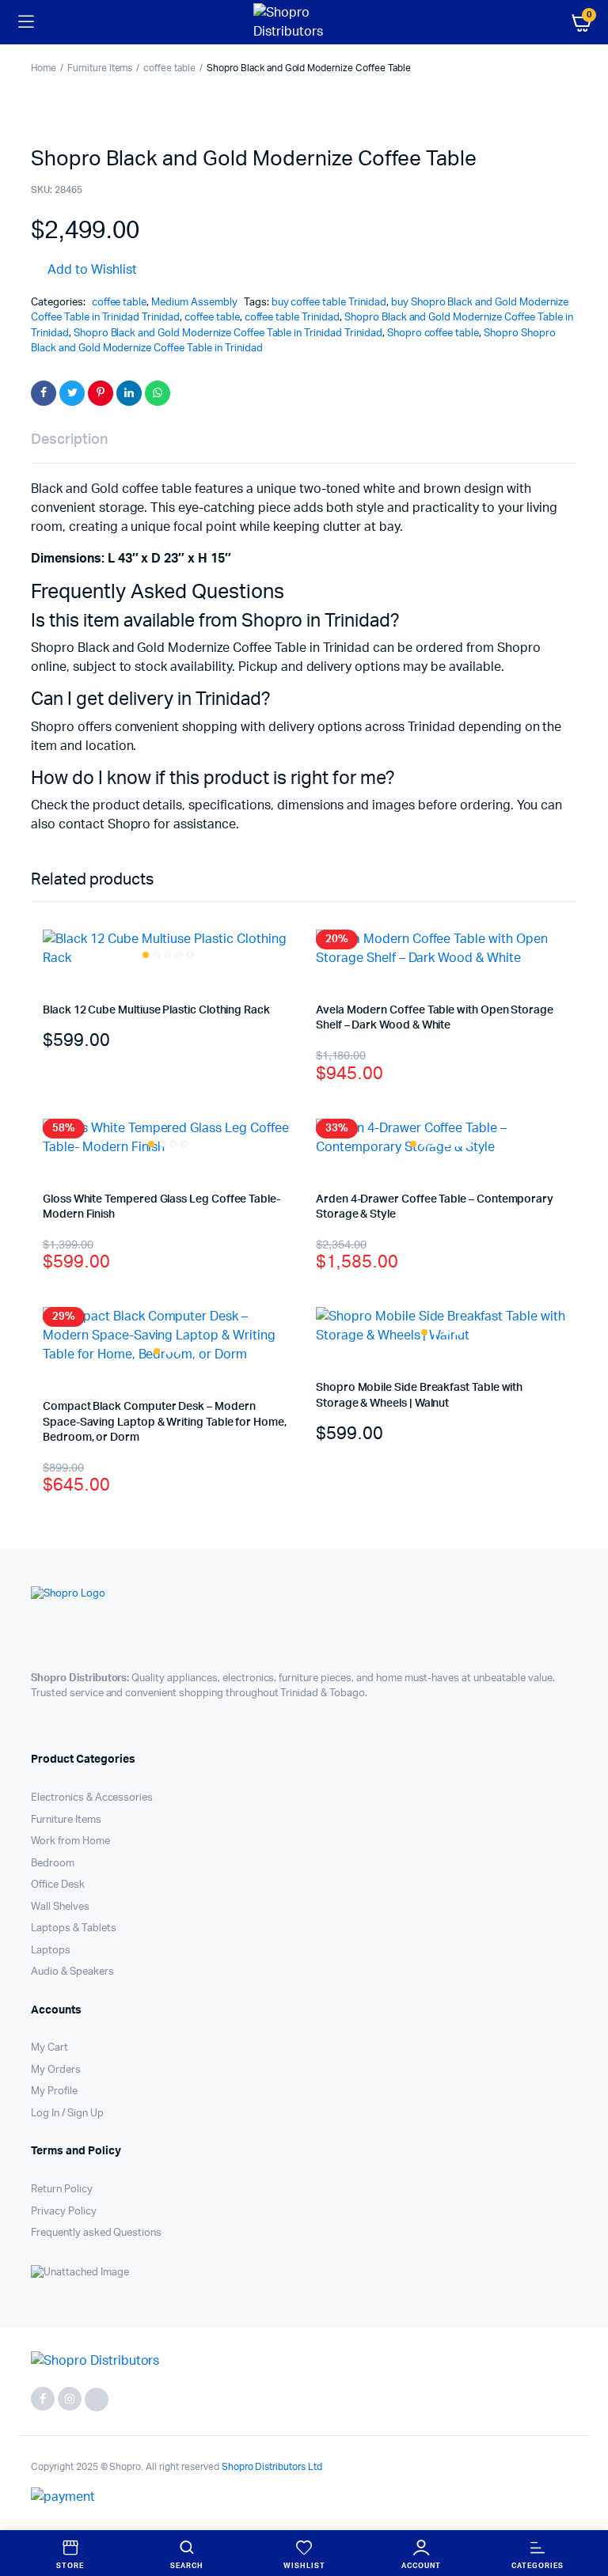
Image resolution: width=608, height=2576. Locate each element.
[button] (84, 270)
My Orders (56, 2070)
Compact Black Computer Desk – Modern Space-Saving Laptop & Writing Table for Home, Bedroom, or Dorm (165, 1422)
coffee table (169, 68)
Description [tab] (69, 440)
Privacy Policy (64, 2212)
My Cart (49, 2048)
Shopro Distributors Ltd (271, 2467)
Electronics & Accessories (92, 1798)
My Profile (54, 2091)
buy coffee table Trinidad (329, 303)
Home (44, 68)
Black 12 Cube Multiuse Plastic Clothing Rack (156, 1010)
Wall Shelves (60, 1907)
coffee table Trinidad (292, 318)
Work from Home (70, 1841)
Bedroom (53, 1864)
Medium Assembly (194, 303)
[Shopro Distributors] (304, 22)
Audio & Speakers (72, 1972)
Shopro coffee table (433, 333)
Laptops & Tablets (74, 1928)
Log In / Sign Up (67, 2114)
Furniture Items (100, 68)
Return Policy (62, 2190)
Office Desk (58, 1885)
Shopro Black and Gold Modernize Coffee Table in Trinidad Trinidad (228, 333)
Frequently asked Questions (96, 2233)
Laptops (51, 1951)
